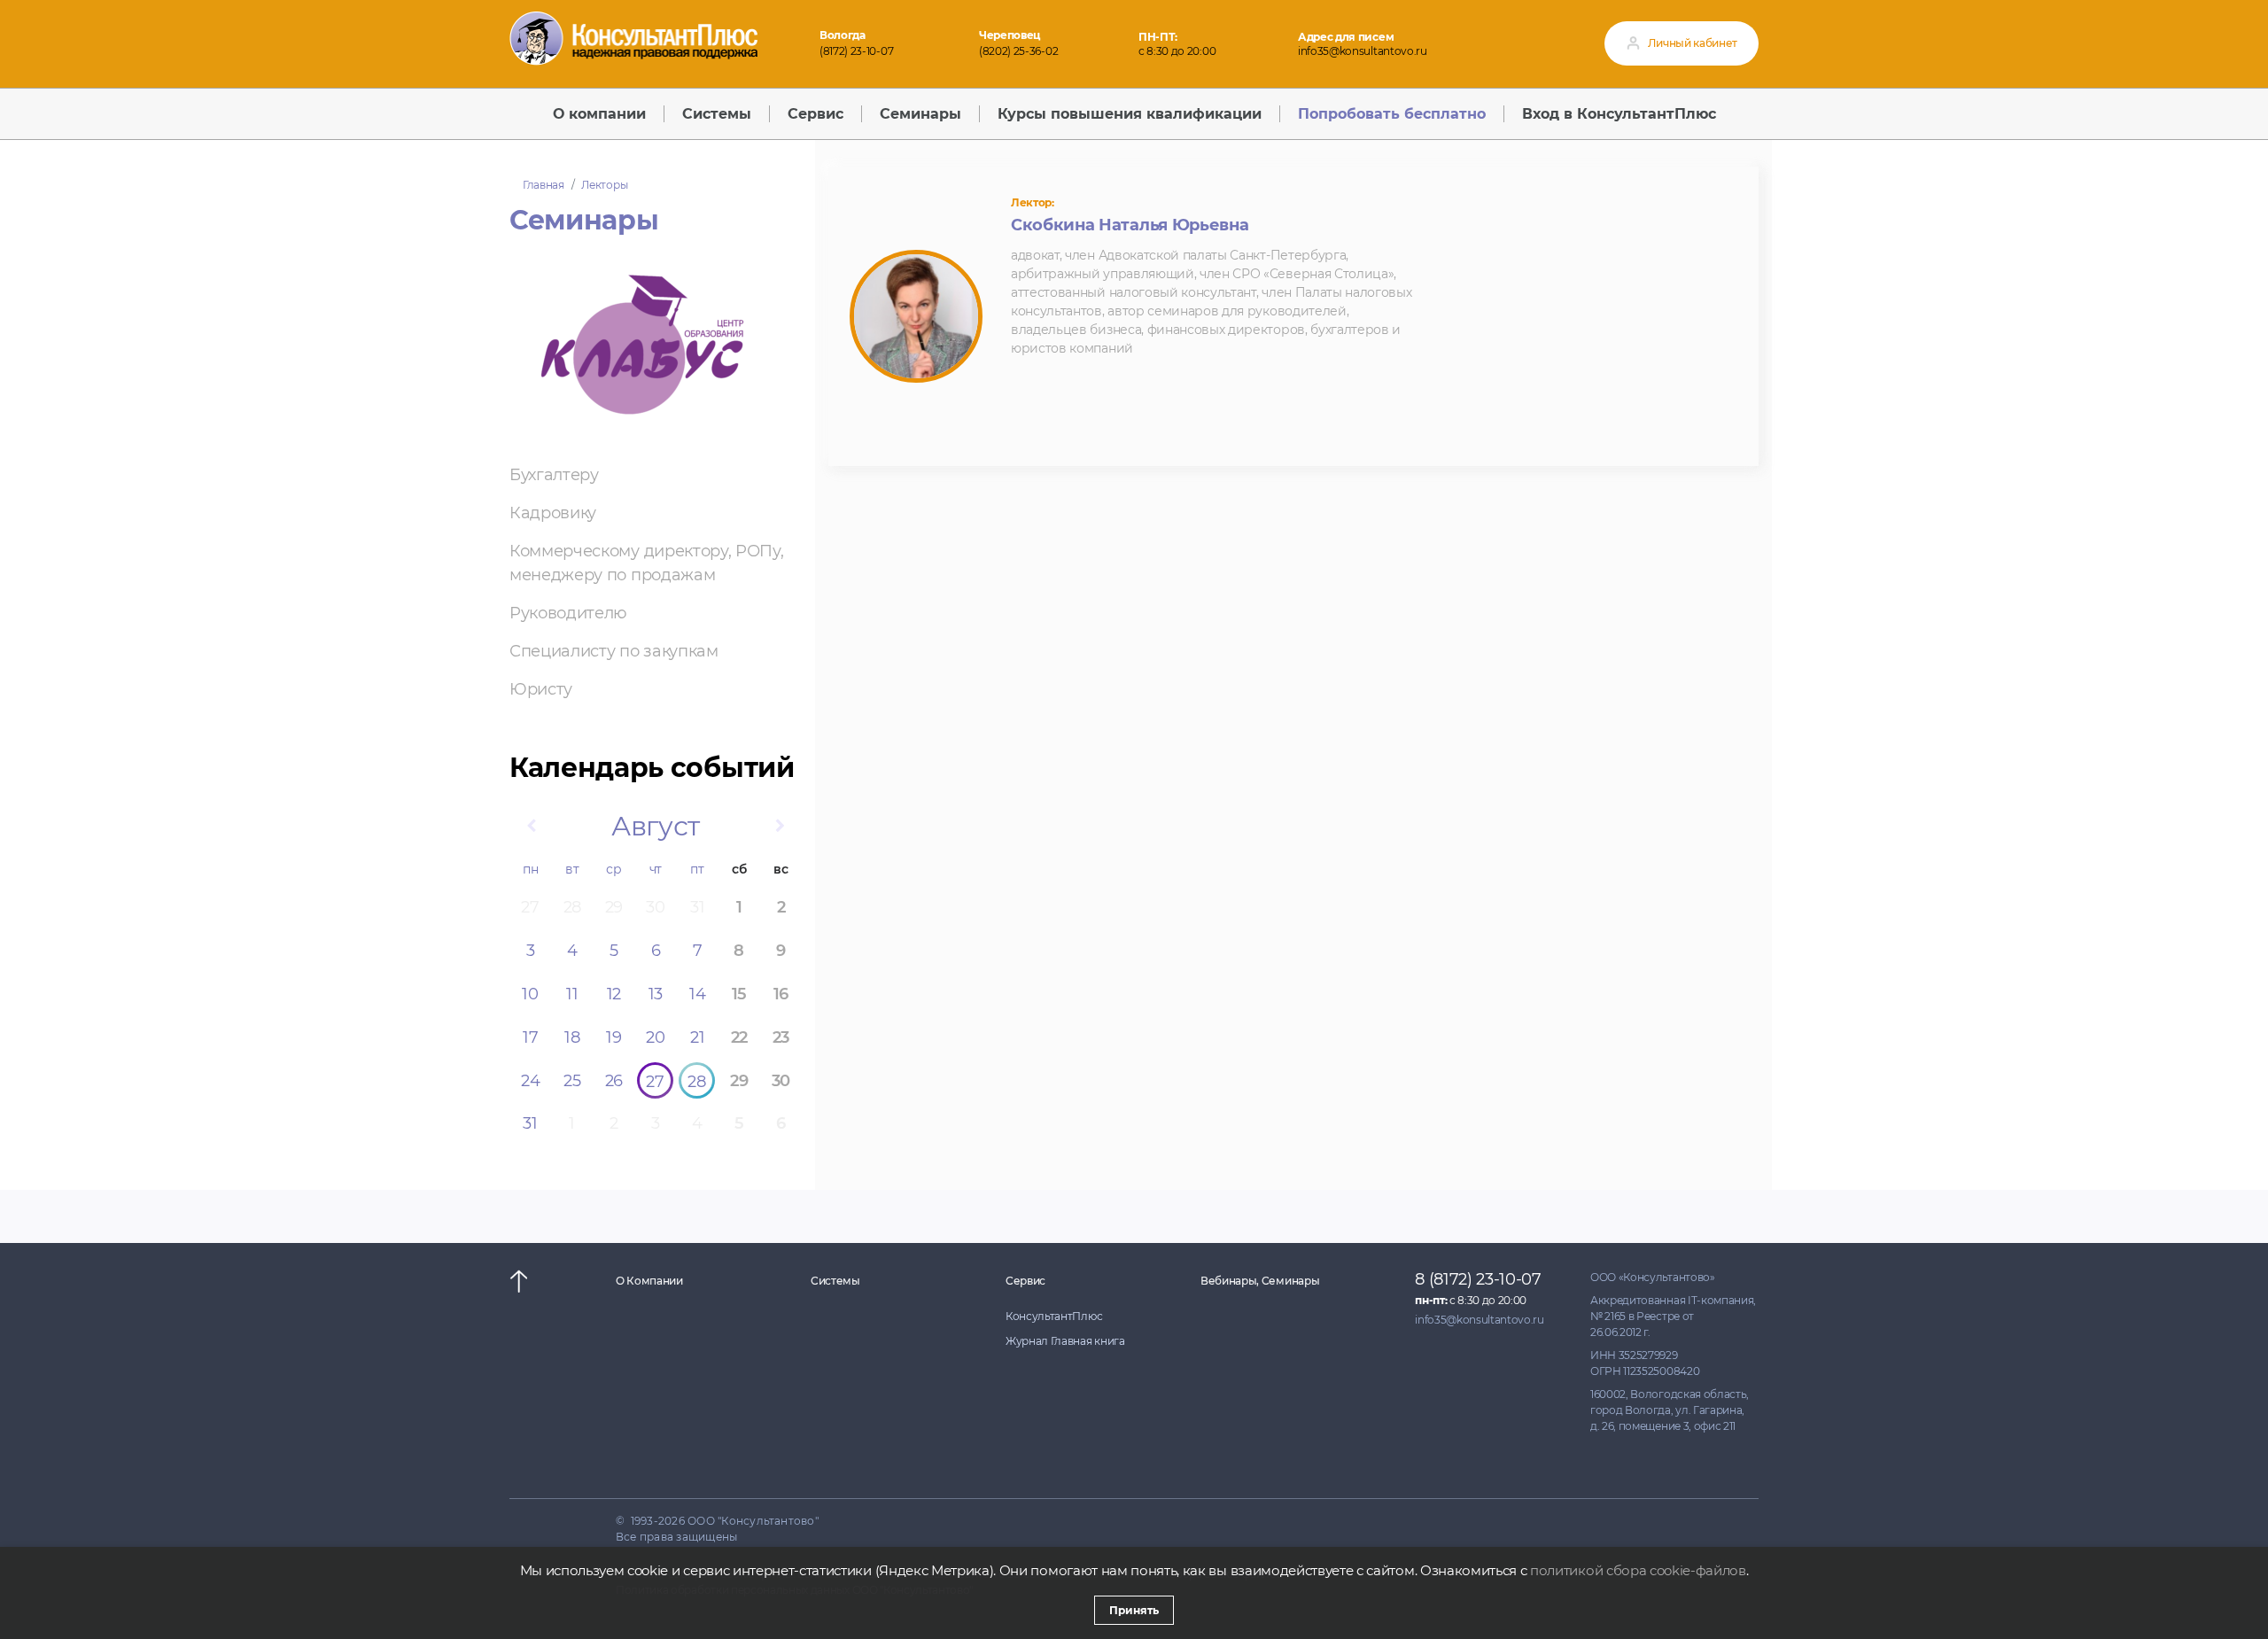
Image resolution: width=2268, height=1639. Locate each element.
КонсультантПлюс (1054, 1316)
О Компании (649, 1281)
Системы (835, 1281)
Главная (544, 185)
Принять (1134, 1610)
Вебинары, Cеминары (1260, 1281)
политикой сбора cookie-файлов (1638, 1570)
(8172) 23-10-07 (856, 51)
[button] (532, 827)
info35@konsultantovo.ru (1363, 51)
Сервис (1025, 1281)
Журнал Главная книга (1065, 1341)
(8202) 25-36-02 (1018, 51)
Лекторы (604, 185)
